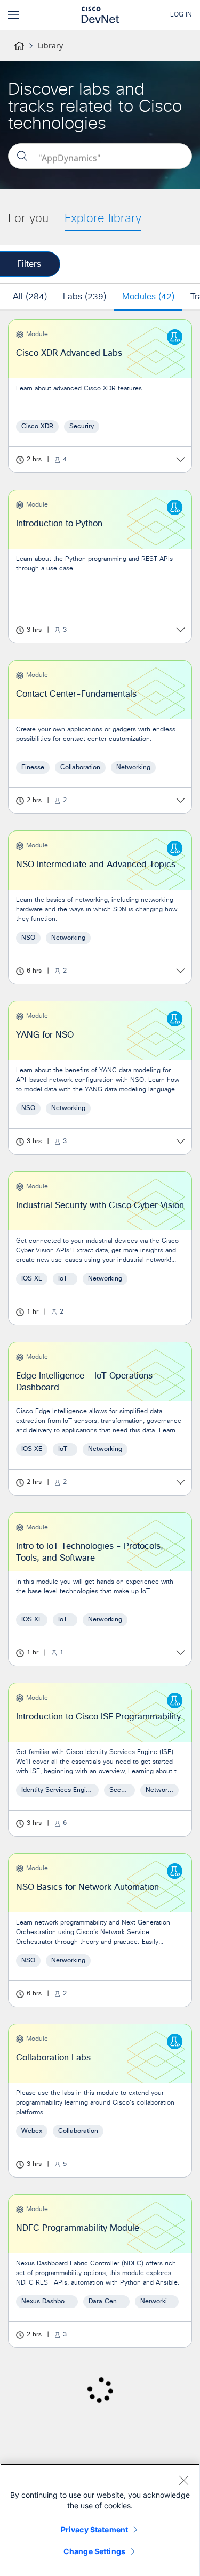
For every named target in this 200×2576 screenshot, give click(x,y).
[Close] (183, 2480)
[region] (100, 2520)
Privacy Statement (94, 2529)
